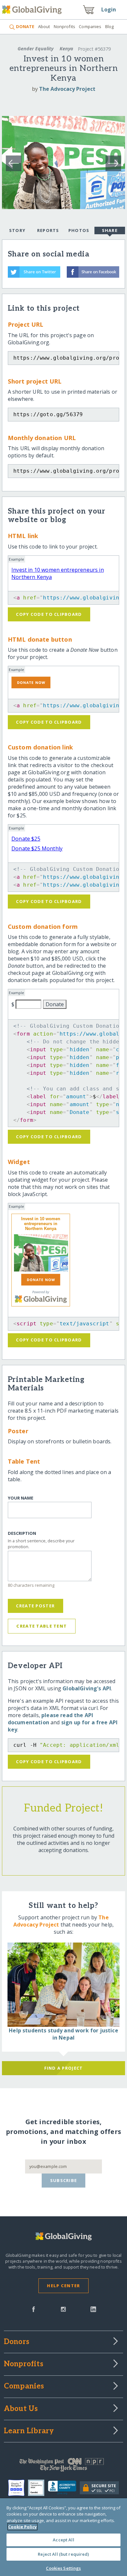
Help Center (63, 2286)
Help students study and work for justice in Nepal (63, 2034)
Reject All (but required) (63, 2554)
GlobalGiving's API (87, 1688)
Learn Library (29, 2431)
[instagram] (63, 2309)
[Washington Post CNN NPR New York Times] (64, 2466)
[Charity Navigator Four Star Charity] (18, 2488)
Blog (110, 26)
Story (17, 230)
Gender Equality (35, 49)
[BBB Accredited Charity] (64, 2488)
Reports (48, 230)
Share (110, 230)
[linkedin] (93, 2309)
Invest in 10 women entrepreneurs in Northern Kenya (41, 1224)
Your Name (21, 1498)
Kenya (66, 49)
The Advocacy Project (67, 89)
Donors (17, 2342)
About (44, 26)
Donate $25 (26, 839)
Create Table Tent (42, 1626)
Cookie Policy (22, 2527)
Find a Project (64, 2068)
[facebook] (34, 2309)
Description (22, 1533)
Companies (90, 26)
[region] (63, 2537)
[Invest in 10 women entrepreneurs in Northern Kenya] (41, 1253)
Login (109, 9)
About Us (21, 2409)
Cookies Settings (63, 2568)
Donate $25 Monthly (37, 848)
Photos (79, 230)
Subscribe (64, 2180)
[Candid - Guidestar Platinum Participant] (38, 2488)
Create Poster (35, 1606)
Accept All (63, 2540)
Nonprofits (64, 26)
